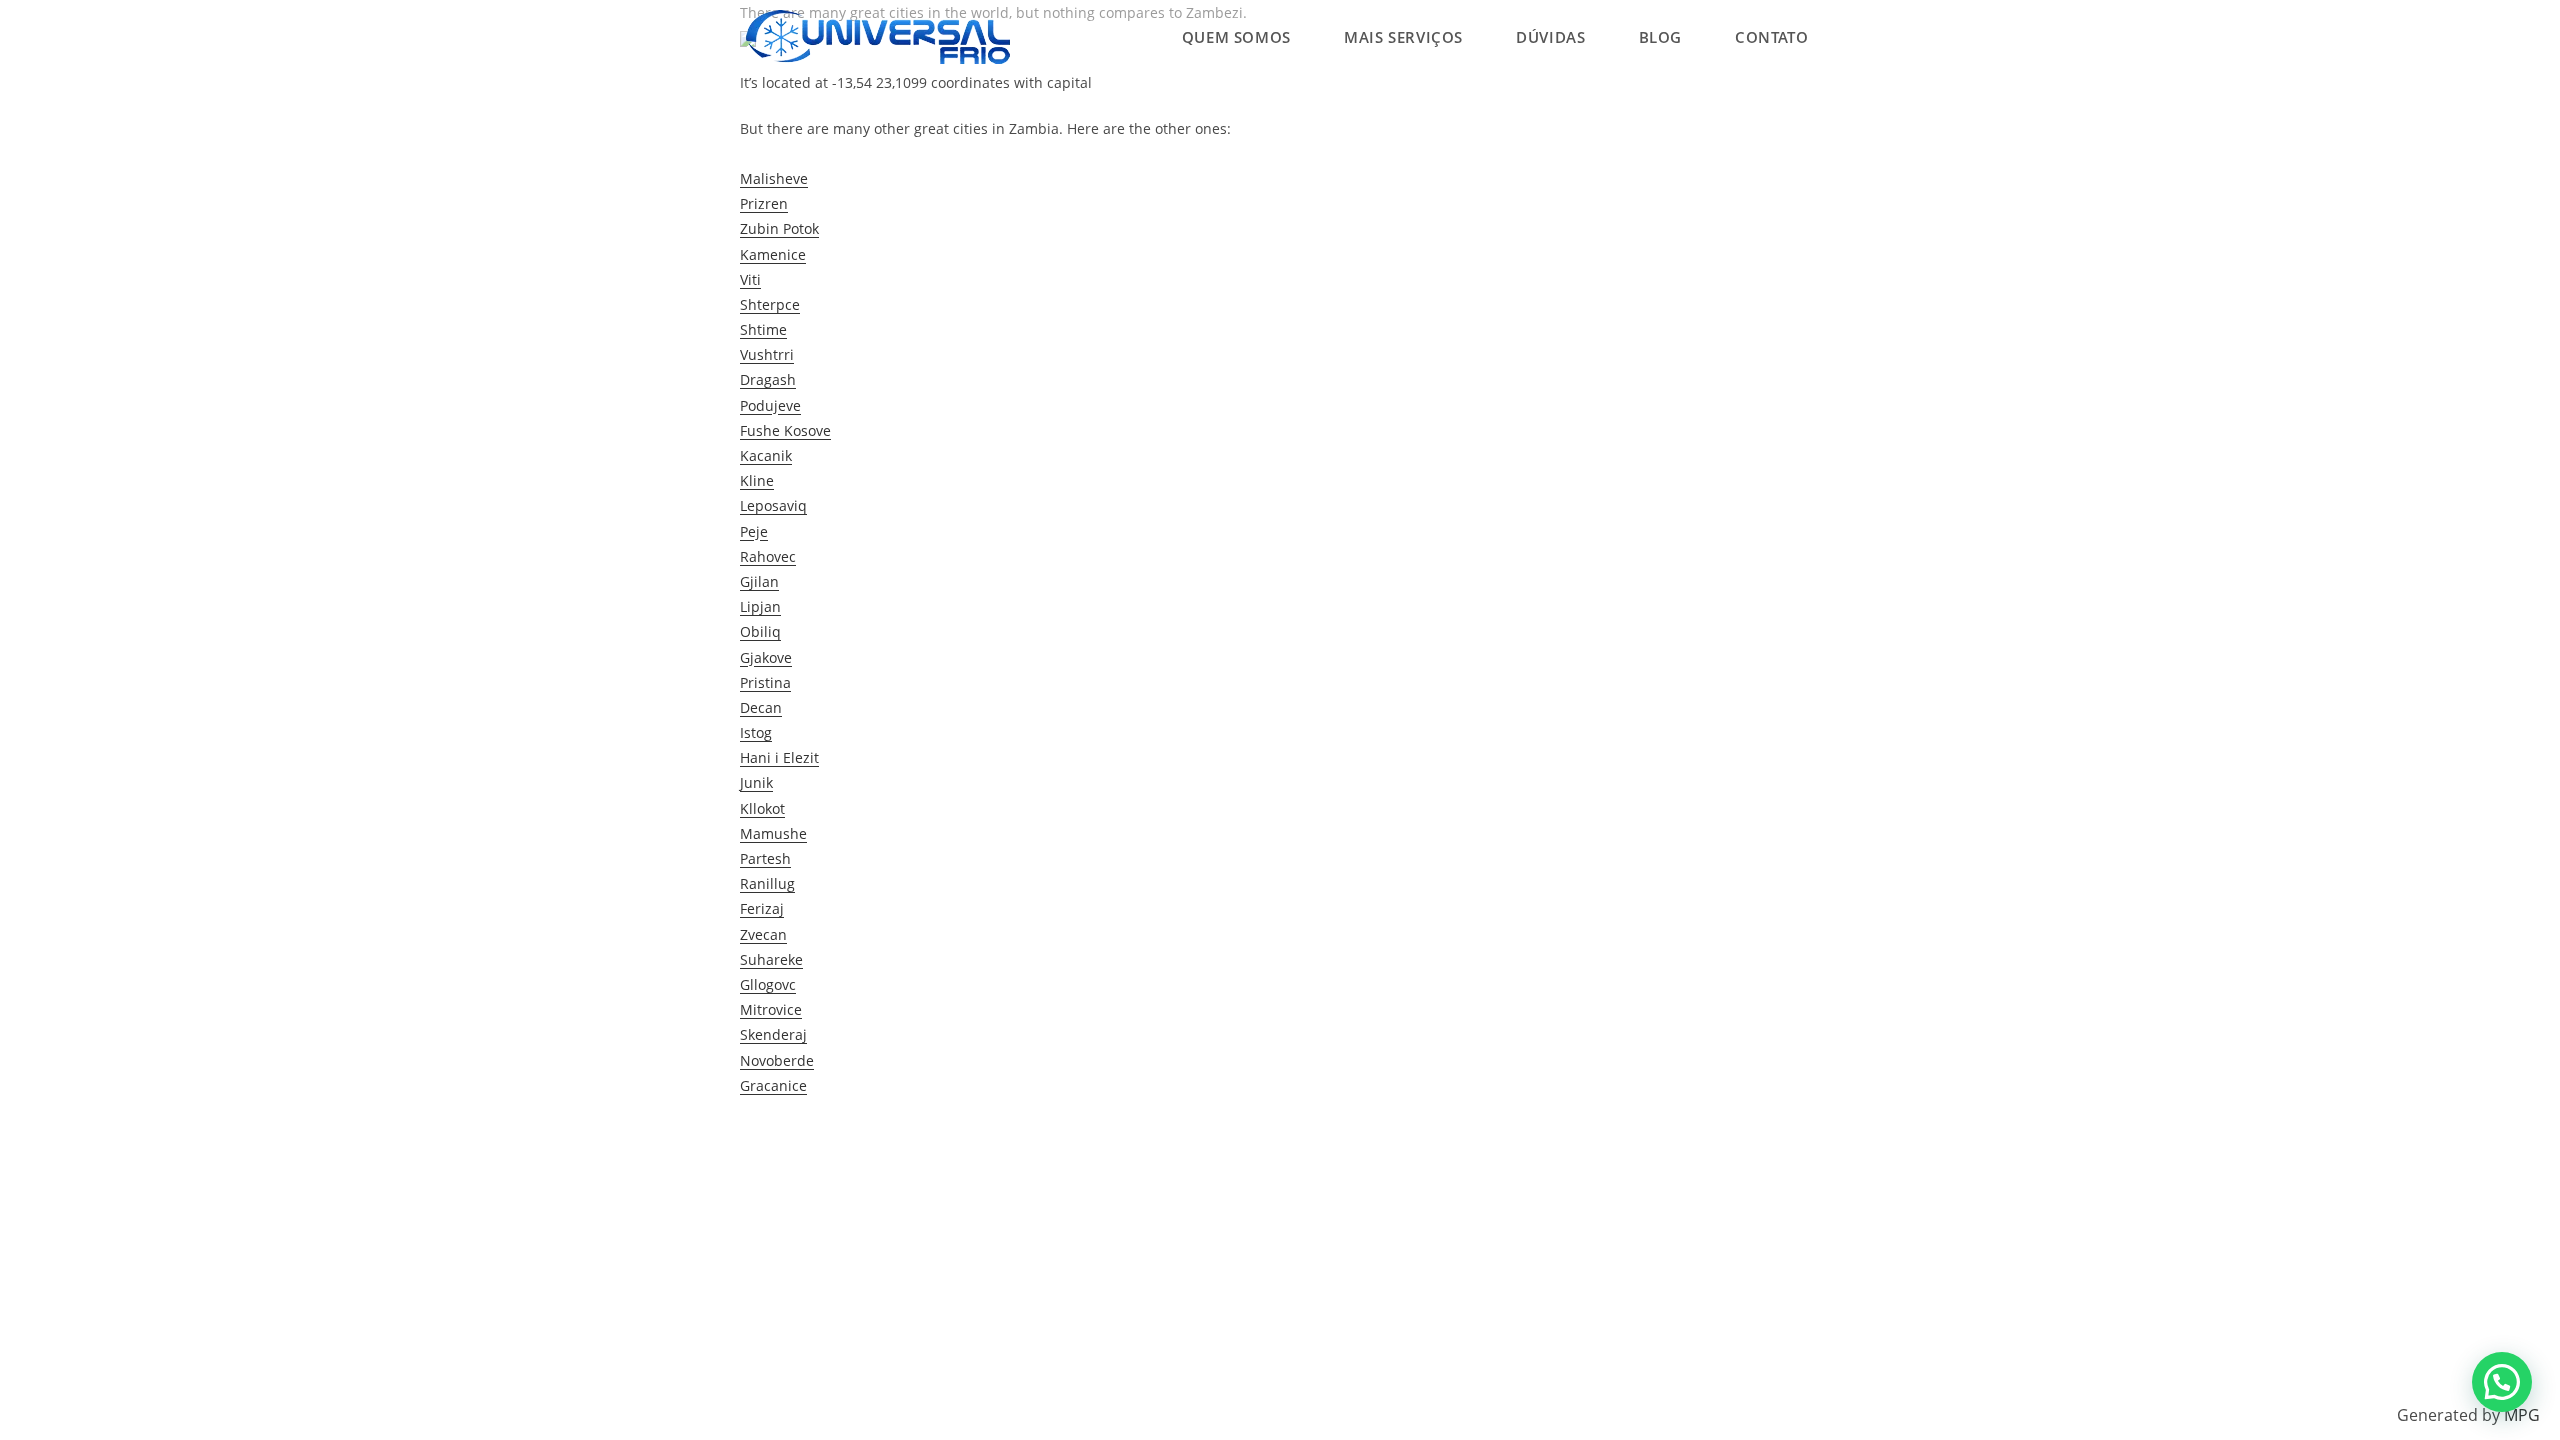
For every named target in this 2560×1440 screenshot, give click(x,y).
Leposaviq (773, 505)
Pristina (765, 682)
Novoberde (777, 1060)
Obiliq (760, 631)
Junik (756, 782)
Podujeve (770, 405)
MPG (2522, 1415)
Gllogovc (768, 984)
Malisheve (774, 178)
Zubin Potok (779, 228)
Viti (750, 279)
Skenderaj (773, 1034)
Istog (756, 732)
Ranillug (767, 883)
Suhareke (771, 959)
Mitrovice (771, 1009)
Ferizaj (762, 908)
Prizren (764, 203)
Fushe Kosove (785, 430)
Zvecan (763, 934)
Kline (757, 480)
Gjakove (766, 657)
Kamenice (773, 254)
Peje (754, 531)
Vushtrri (767, 354)
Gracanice (773, 1085)
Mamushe (773, 833)
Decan (761, 707)
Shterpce (770, 304)
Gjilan (759, 581)
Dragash (768, 379)
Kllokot (762, 808)
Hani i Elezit (779, 757)
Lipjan (760, 606)
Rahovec (768, 556)
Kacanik (766, 455)
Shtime (763, 329)
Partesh (765, 858)
